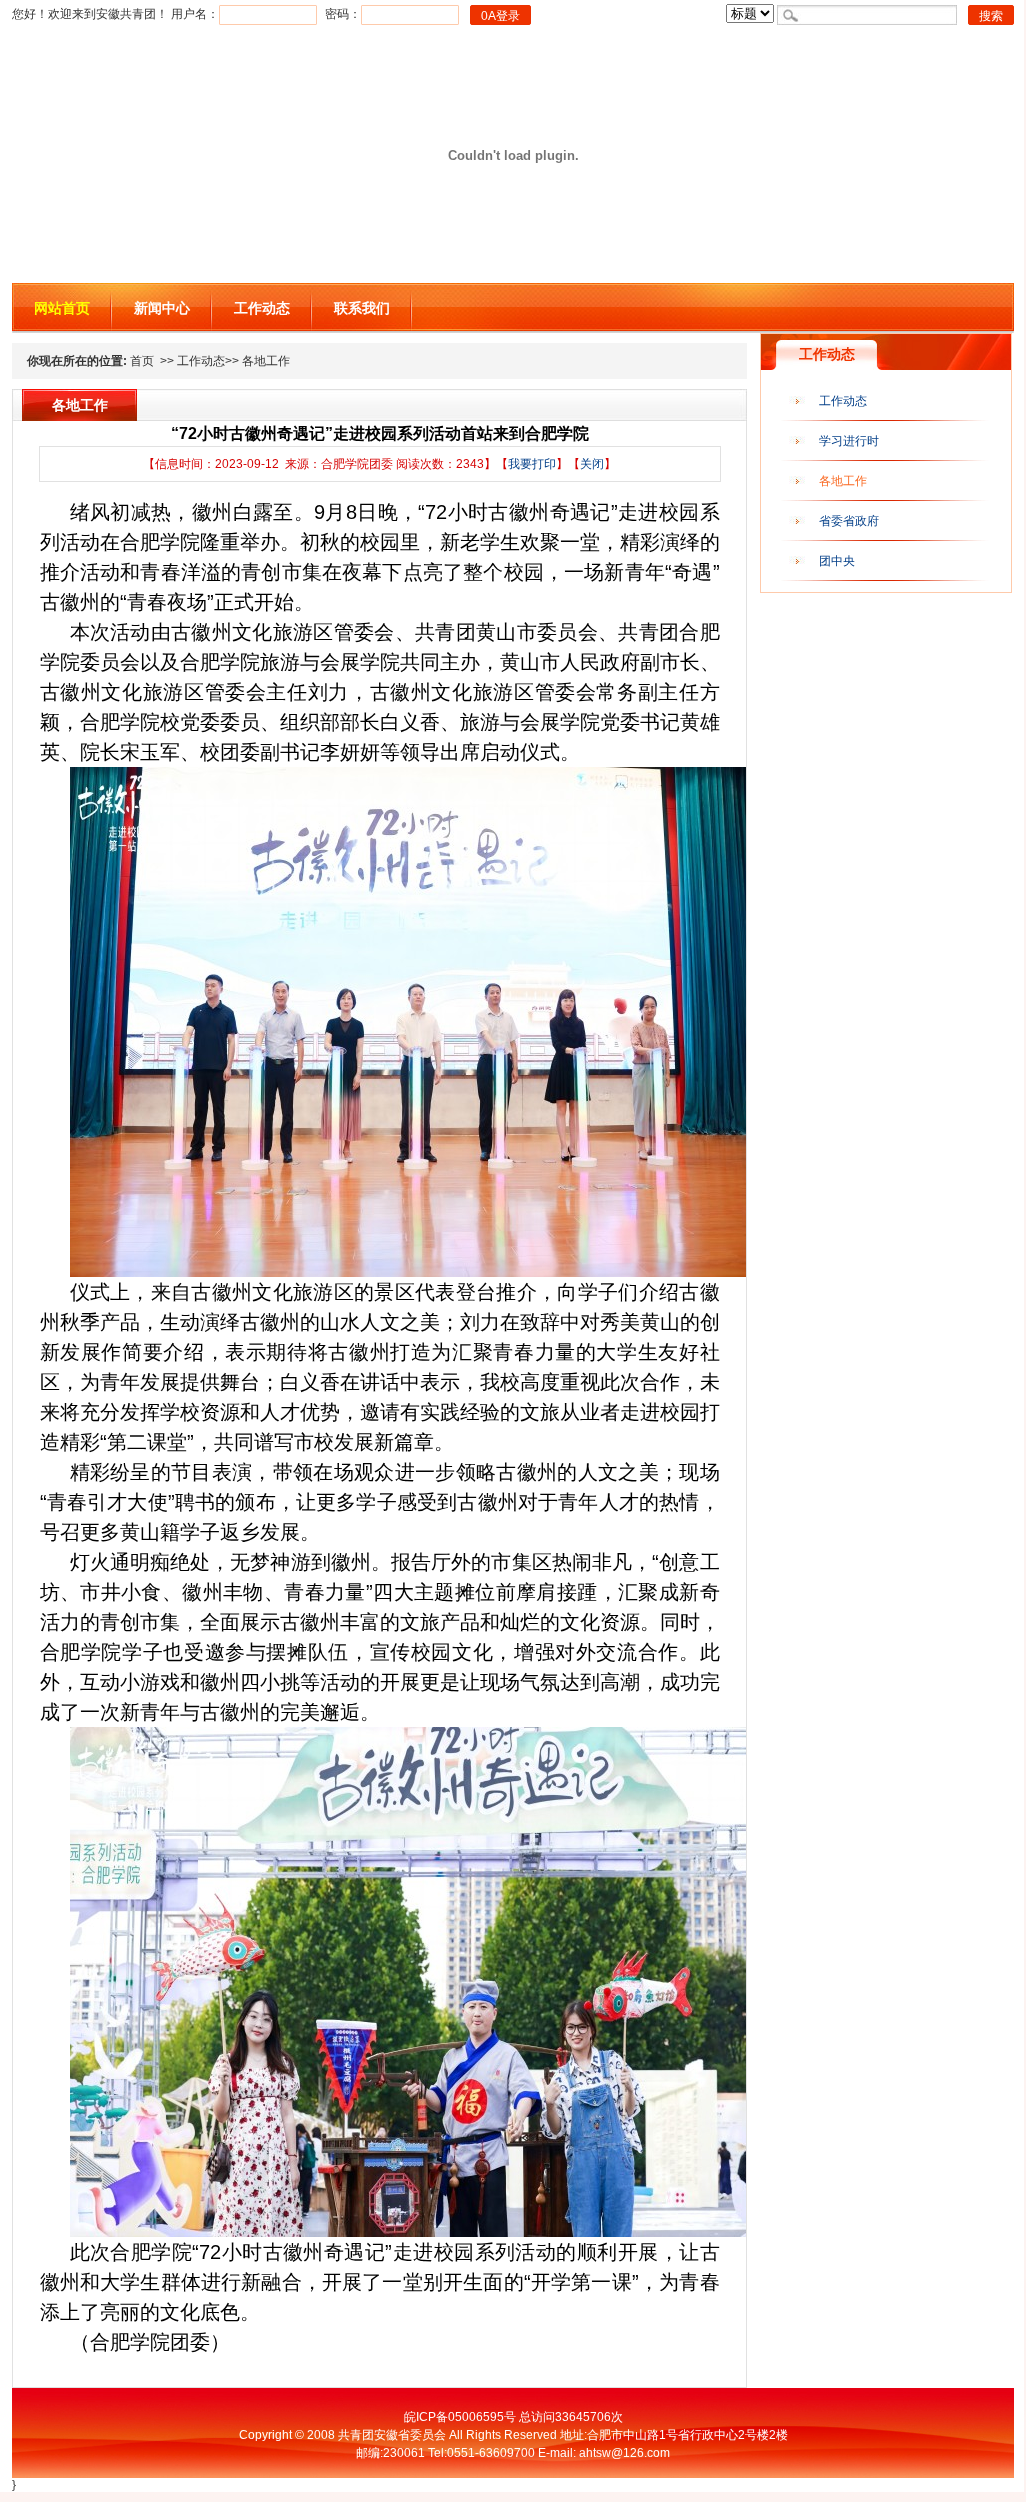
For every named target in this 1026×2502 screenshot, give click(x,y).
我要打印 (532, 464)
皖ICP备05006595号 (460, 2417)
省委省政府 (849, 521)
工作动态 (262, 308)
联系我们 (362, 308)
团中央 (837, 561)
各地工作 (843, 481)
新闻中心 (162, 308)
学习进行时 (849, 441)
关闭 (592, 464)
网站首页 (62, 308)
